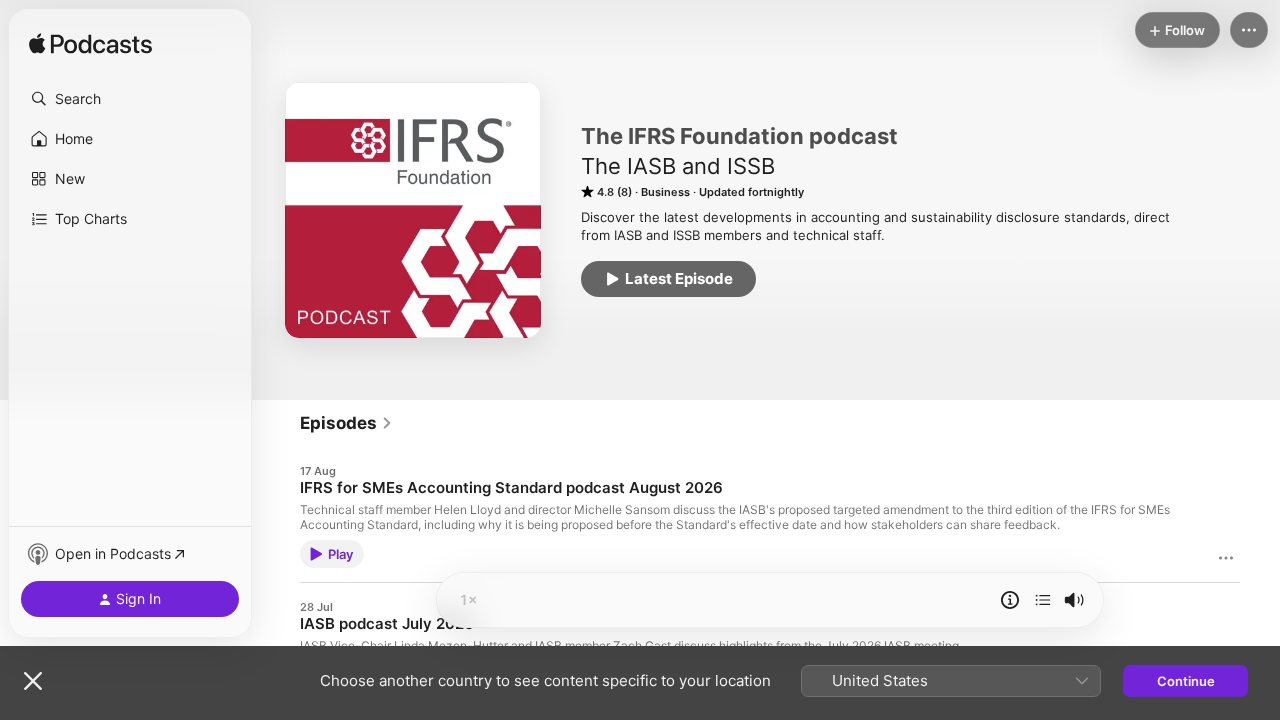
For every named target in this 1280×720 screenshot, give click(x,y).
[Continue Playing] (1043, 600)
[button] (130, 99)
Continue (1186, 681)
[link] (346, 423)
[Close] (33, 681)
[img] (90, 45)
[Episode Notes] (1010, 600)
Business (665, 192)
